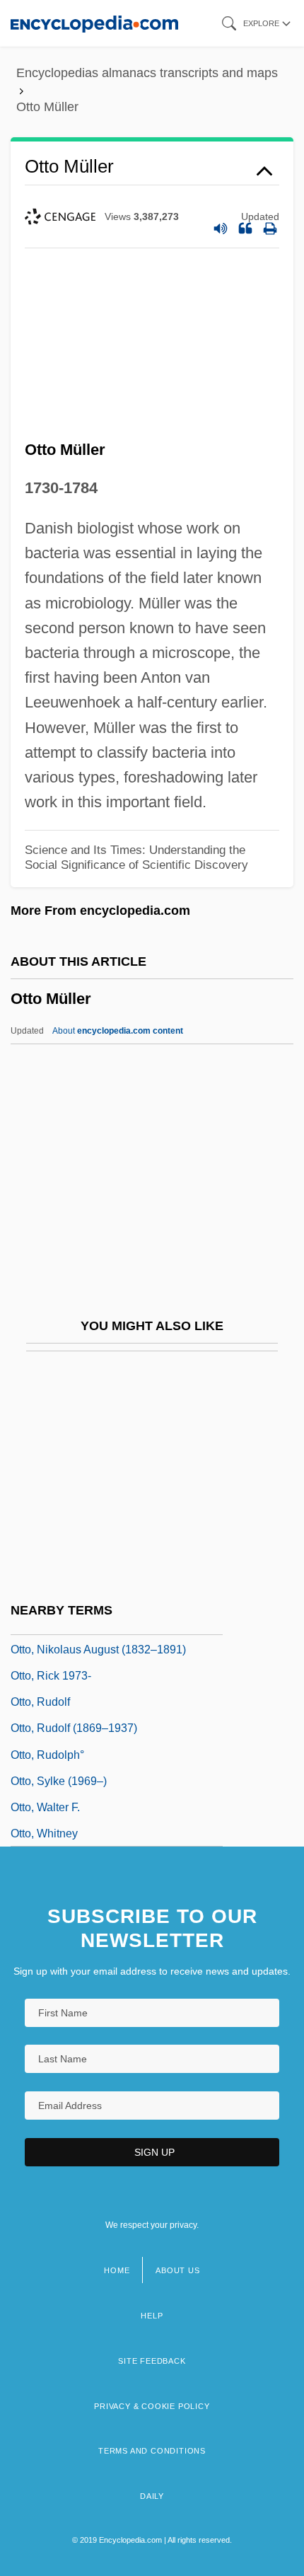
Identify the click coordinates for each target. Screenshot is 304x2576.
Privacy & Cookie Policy (152, 2406)
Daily (152, 2496)
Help (152, 2316)
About (118, 1031)
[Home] (94, 23)
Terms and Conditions (152, 2451)
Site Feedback (152, 2361)
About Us (177, 2270)
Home (117, 2270)
